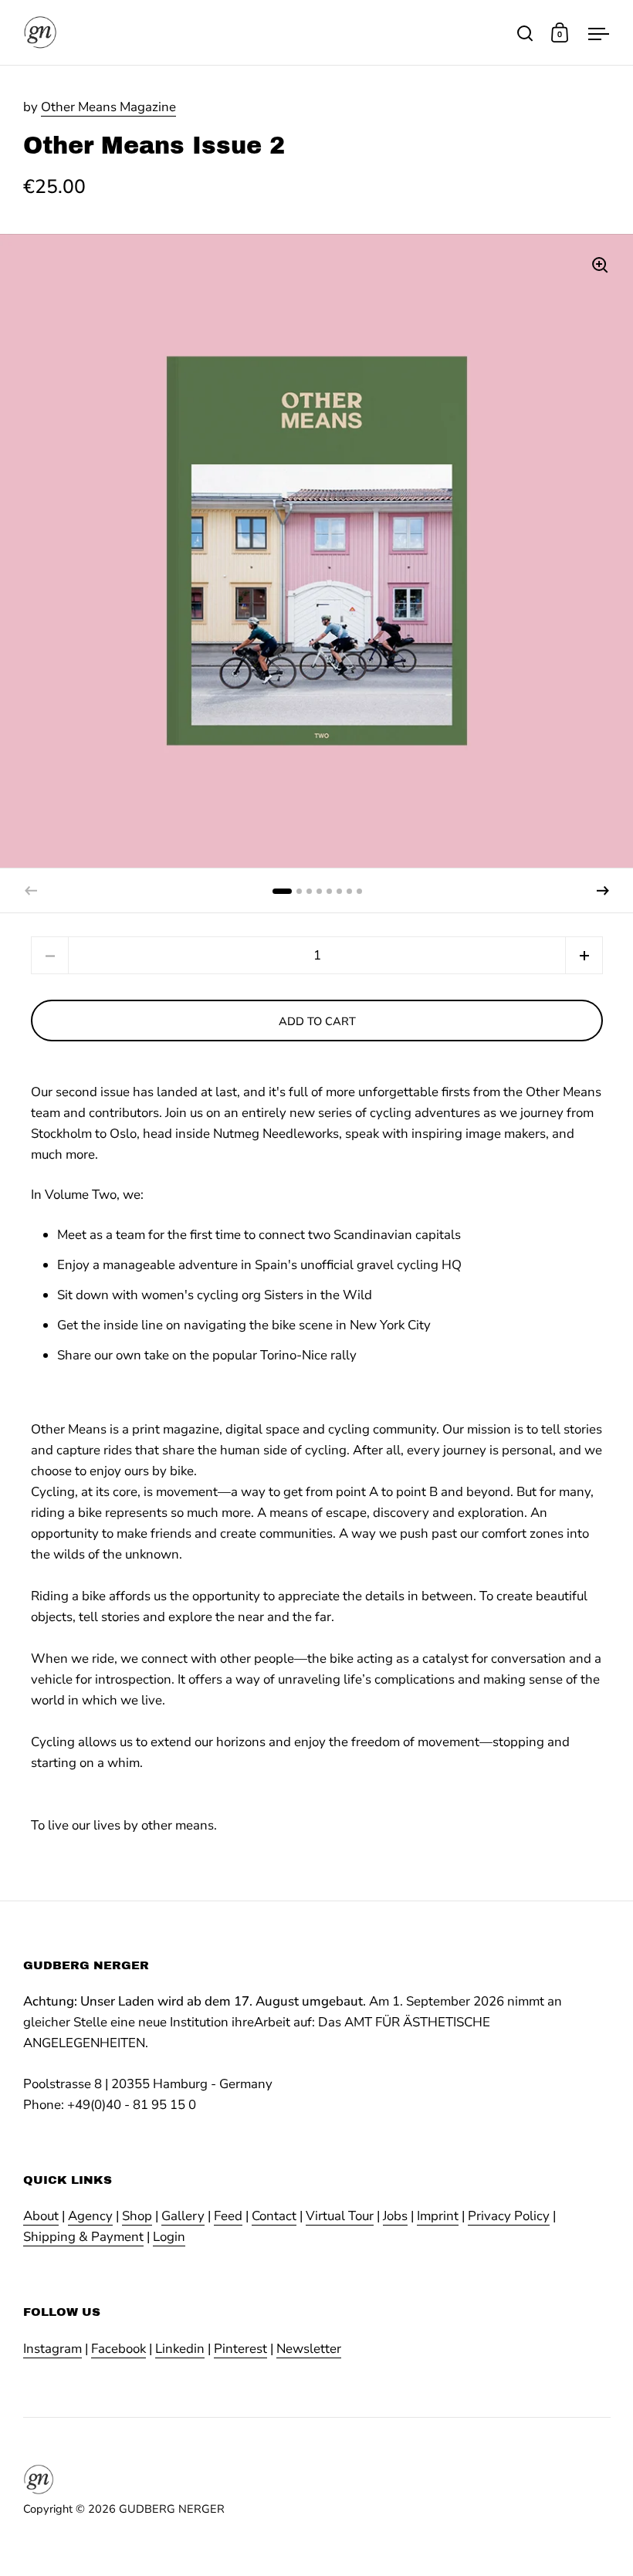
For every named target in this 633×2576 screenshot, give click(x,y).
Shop (137, 2216)
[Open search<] (525, 33)
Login (169, 2237)
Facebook (118, 2349)
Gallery (183, 2216)
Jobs (395, 2216)
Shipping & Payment (83, 2237)
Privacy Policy (509, 2216)
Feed (228, 2216)
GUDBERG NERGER (172, 2509)
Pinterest (240, 2349)
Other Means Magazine (108, 107)
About (41, 2216)
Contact (274, 2216)
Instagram (52, 2349)
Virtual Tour (340, 2216)
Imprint (438, 2216)
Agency (90, 2216)
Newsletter (309, 2349)
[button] (603, 891)
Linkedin (180, 2349)
